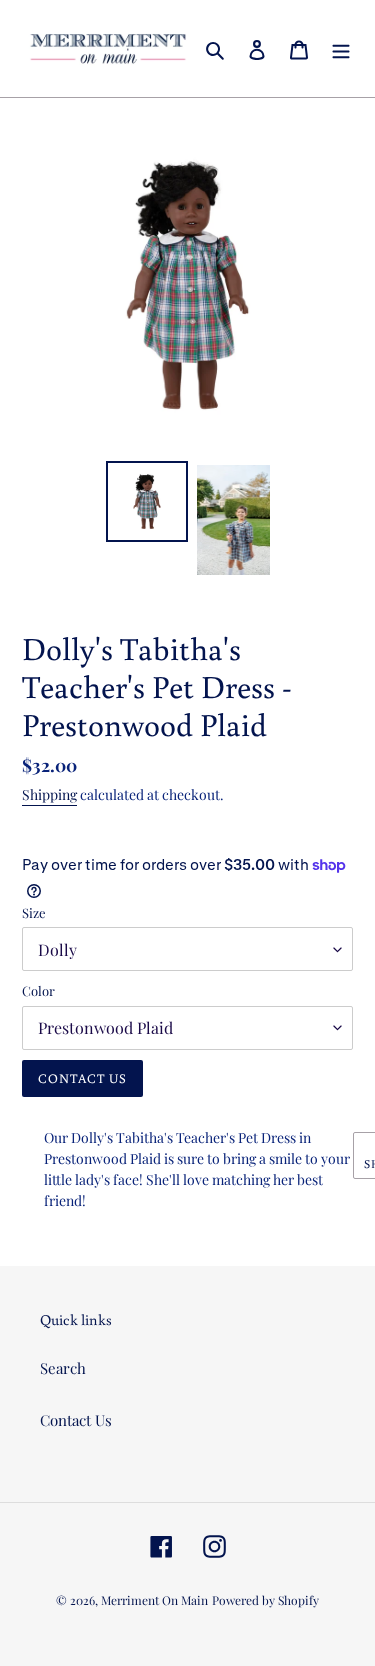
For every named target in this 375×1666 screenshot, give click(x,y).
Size (34, 912)
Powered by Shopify (265, 1600)
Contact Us (76, 1420)
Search (63, 1368)
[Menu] (341, 48)
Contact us (82, 1078)
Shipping (49, 794)
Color (38, 990)
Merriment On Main (154, 1600)
